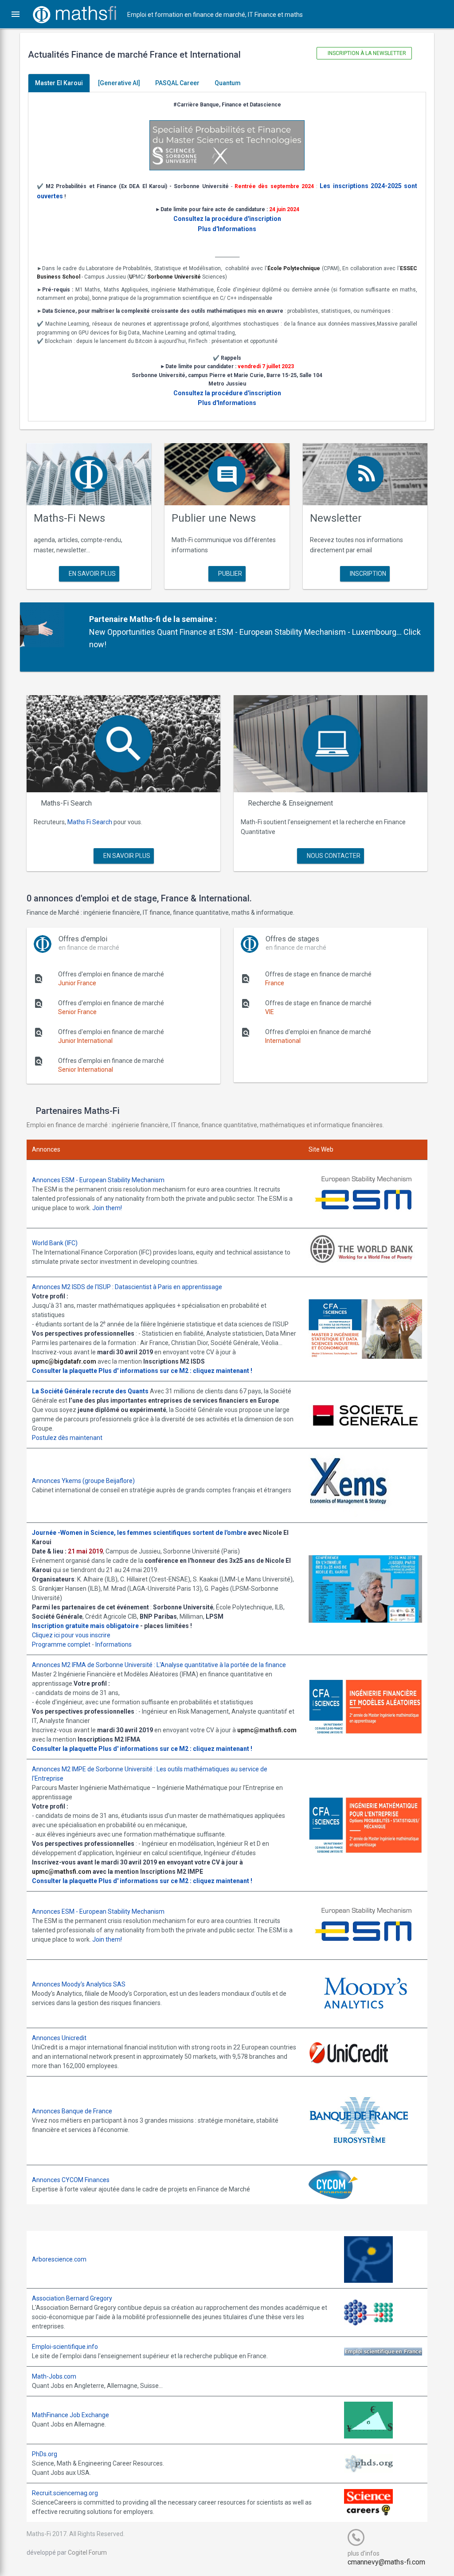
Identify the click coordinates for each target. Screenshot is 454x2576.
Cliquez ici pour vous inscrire (71, 1635)
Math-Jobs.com (54, 2376)
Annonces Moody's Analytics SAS (79, 1984)
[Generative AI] (119, 83)
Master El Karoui (59, 83)
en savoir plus (92, 574)
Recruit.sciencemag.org (65, 2493)
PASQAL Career (177, 83)
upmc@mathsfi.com (267, 1730)
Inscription (367, 574)
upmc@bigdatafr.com (64, 1361)
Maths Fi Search (90, 822)
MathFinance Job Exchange (70, 2415)
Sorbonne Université (174, 277)
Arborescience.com (59, 2259)
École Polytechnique (294, 268)
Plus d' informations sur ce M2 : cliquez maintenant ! (175, 1371)
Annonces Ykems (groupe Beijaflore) (83, 1481)
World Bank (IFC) (55, 1243)
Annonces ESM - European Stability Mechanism (98, 1180)
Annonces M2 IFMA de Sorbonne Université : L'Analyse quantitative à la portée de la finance (159, 1665)
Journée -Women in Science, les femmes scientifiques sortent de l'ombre (139, 1533)
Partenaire (108, 619)
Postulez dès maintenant (67, 1438)
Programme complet (61, 1644)
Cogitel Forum (87, 2552)
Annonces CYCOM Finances (71, 2180)
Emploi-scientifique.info (65, 2347)
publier (229, 574)
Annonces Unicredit (59, 2038)
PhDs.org (45, 2454)
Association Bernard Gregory (72, 2298)
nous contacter (333, 856)
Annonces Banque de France (72, 2111)
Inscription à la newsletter (366, 53)
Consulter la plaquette (65, 1371)
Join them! (107, 1208)
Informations (113, 1644)
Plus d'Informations (227, 229)
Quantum (228, 83)
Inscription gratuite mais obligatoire (85, 1626)
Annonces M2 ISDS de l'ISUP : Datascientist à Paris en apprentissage (127, 1287)
